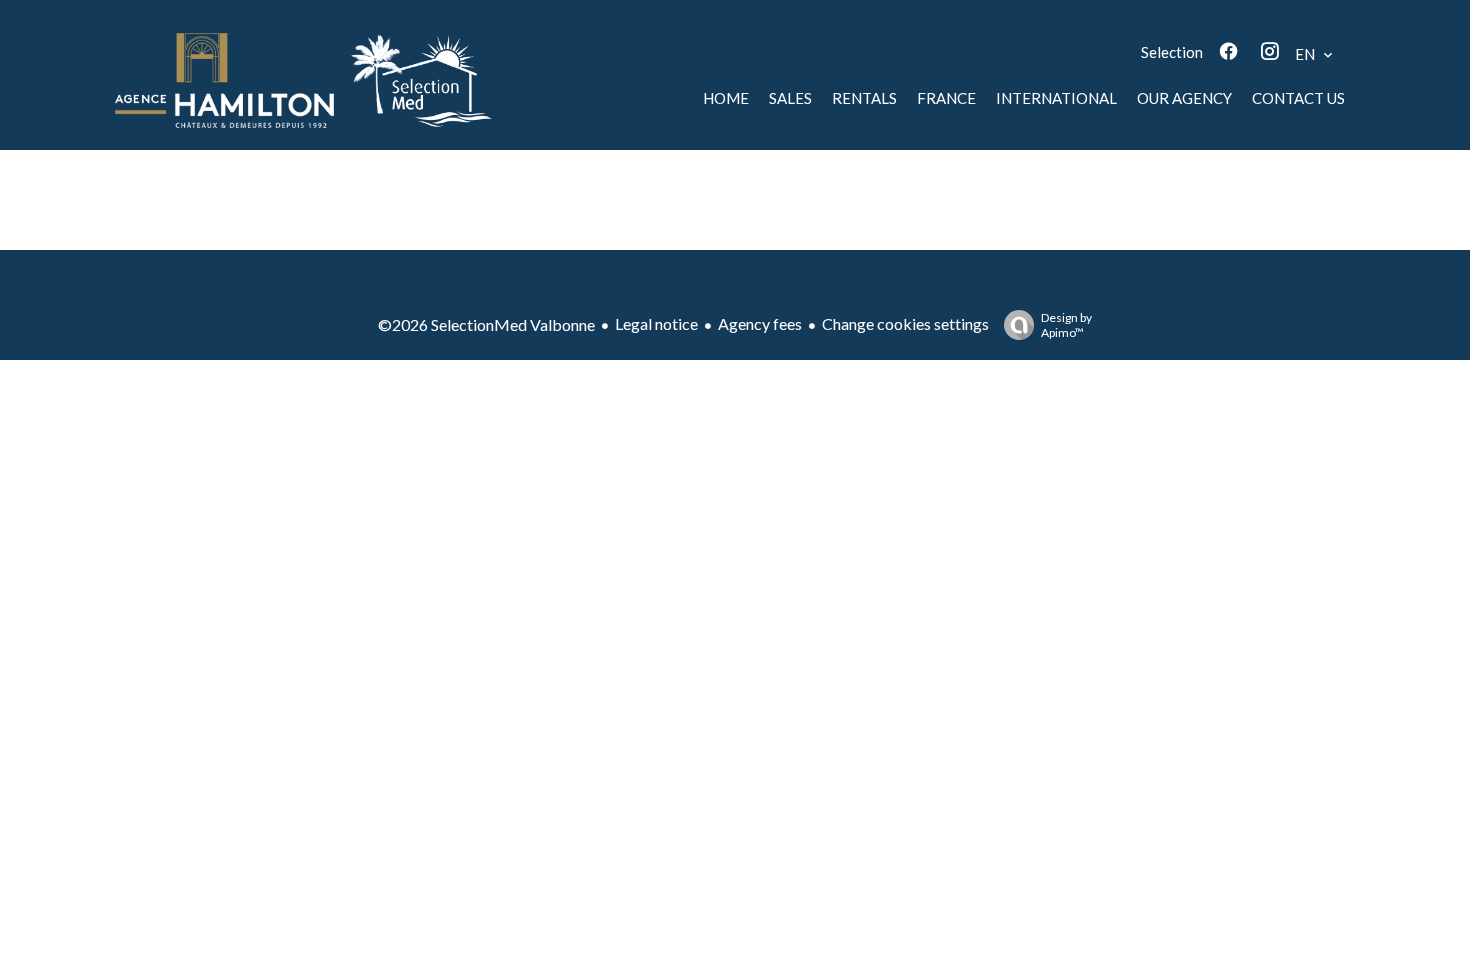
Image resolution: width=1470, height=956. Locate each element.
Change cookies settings (905, 323)
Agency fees (760, 323)
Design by (1066, 325)
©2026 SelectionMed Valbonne (486, 324)
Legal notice (656, 323)
